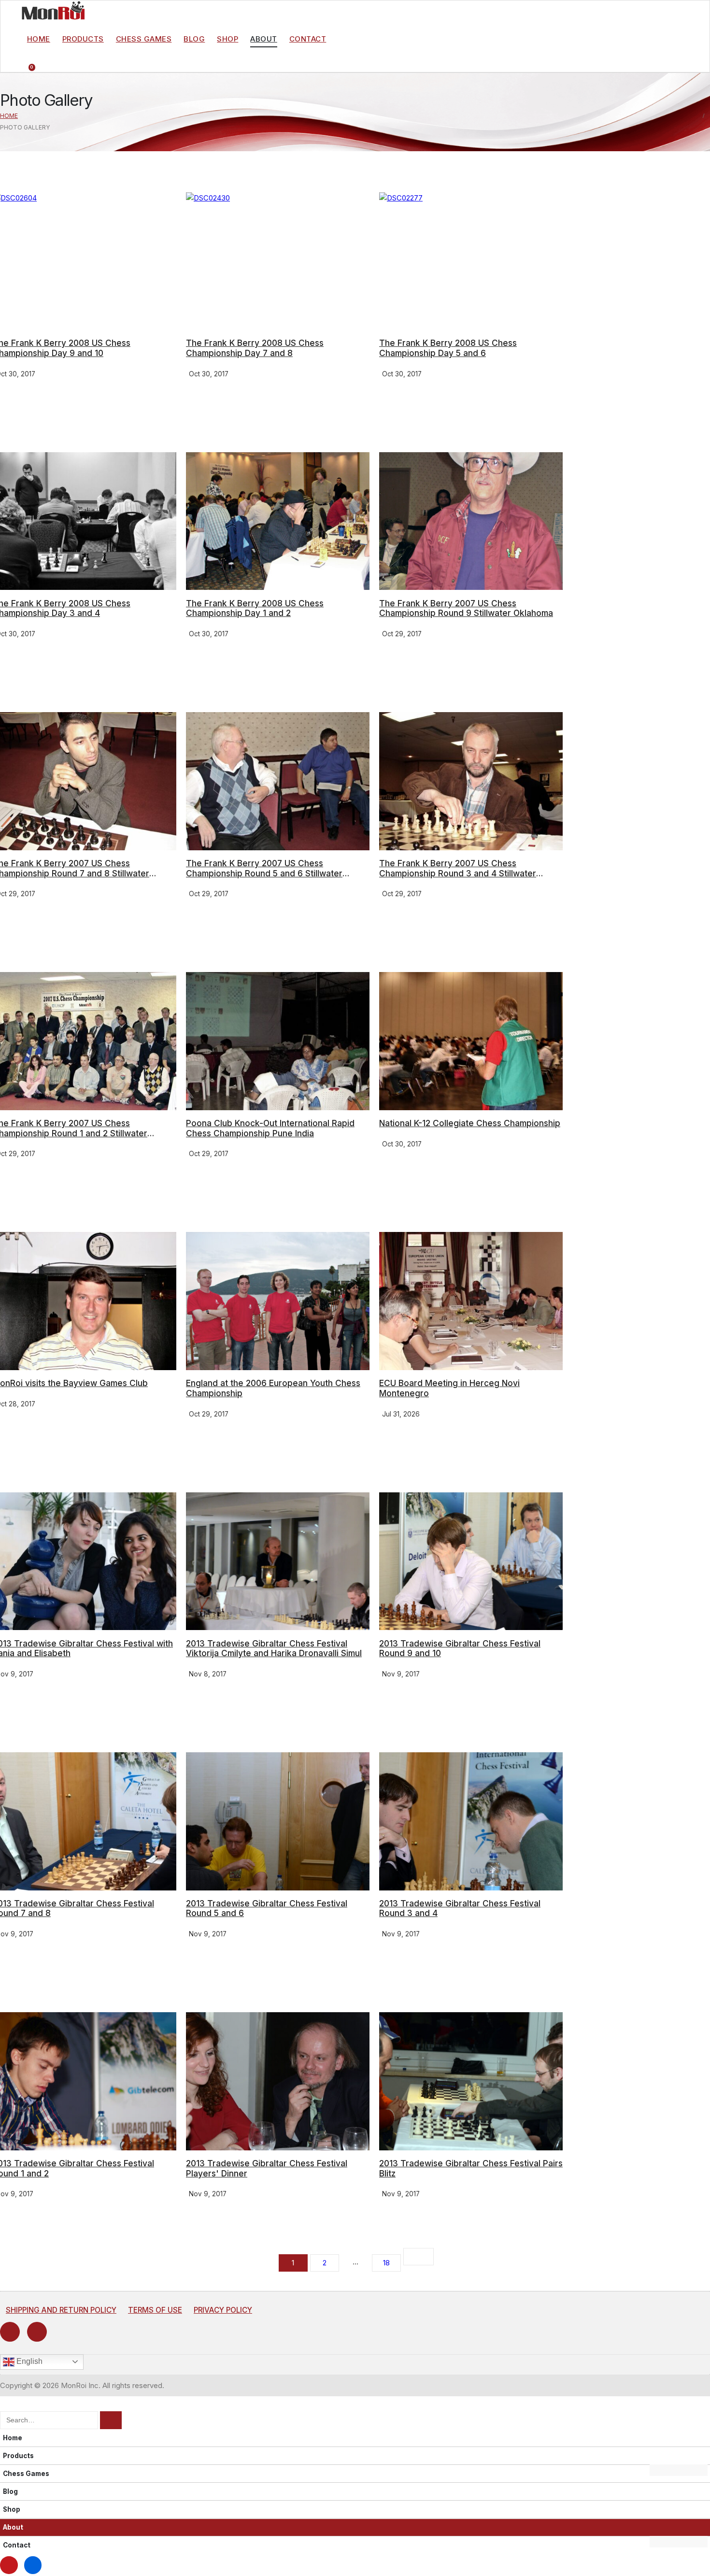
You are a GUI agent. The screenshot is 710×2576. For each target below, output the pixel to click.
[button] (6, 2405)
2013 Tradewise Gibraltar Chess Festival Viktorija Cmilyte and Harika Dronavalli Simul (274, 1648)
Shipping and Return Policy (61, 2310)
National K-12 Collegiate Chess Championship (470, 1123)
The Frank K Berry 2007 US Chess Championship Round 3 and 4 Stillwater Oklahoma (458, 873)
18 (386, 2263)
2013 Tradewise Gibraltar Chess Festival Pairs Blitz (471, 2168)
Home (39, 39)
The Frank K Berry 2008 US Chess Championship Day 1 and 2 (255, 608)
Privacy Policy (223, 2310)
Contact (308, 39)
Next (419, 2257)
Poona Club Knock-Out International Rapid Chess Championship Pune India (270, 1128)
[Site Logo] (53, 10)
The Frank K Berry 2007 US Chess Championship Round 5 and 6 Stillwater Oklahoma (264, 873)
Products (83, 39)
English (28, 2361)
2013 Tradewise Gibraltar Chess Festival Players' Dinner (267, 2168)
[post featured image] (278, 261)
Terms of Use (155, 2310)
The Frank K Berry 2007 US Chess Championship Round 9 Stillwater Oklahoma (466, 608)
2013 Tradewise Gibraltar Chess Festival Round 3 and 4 (460, 1908)
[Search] (111, 2420)
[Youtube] (10, 2332)
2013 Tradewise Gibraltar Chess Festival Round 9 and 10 (460, 1648)
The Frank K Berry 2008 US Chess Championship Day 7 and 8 (255, 348)
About (264, 39)
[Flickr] (37, 2332)
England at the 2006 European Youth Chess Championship (273, 1388)
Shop (227, 39)
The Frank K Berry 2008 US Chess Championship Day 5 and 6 (448, 348)
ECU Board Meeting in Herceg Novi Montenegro (449, 1388)
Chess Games (144, 39)
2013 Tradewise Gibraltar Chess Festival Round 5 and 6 (267, 1908)
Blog (194, 39)
